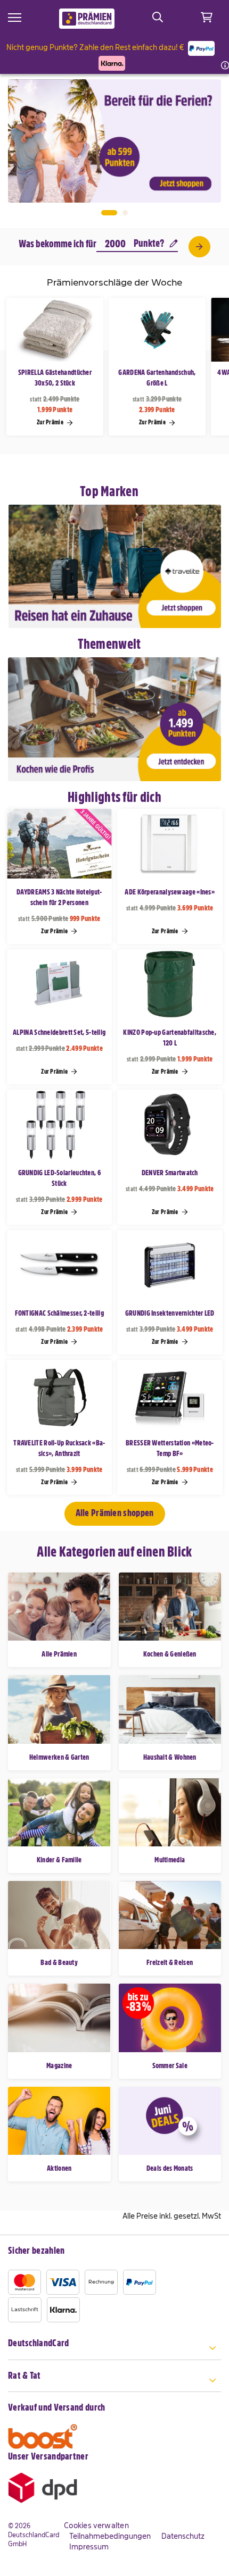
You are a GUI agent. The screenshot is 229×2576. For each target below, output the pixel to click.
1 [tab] (109, 213)
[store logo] (87, 19)
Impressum (89, 2547)
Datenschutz (183, 2536)
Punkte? (149, 243)
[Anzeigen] (199, 247)
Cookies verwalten (96, 2525)
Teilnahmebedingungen (110, 2536)
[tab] (114, 2349)
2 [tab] (125, 213)
